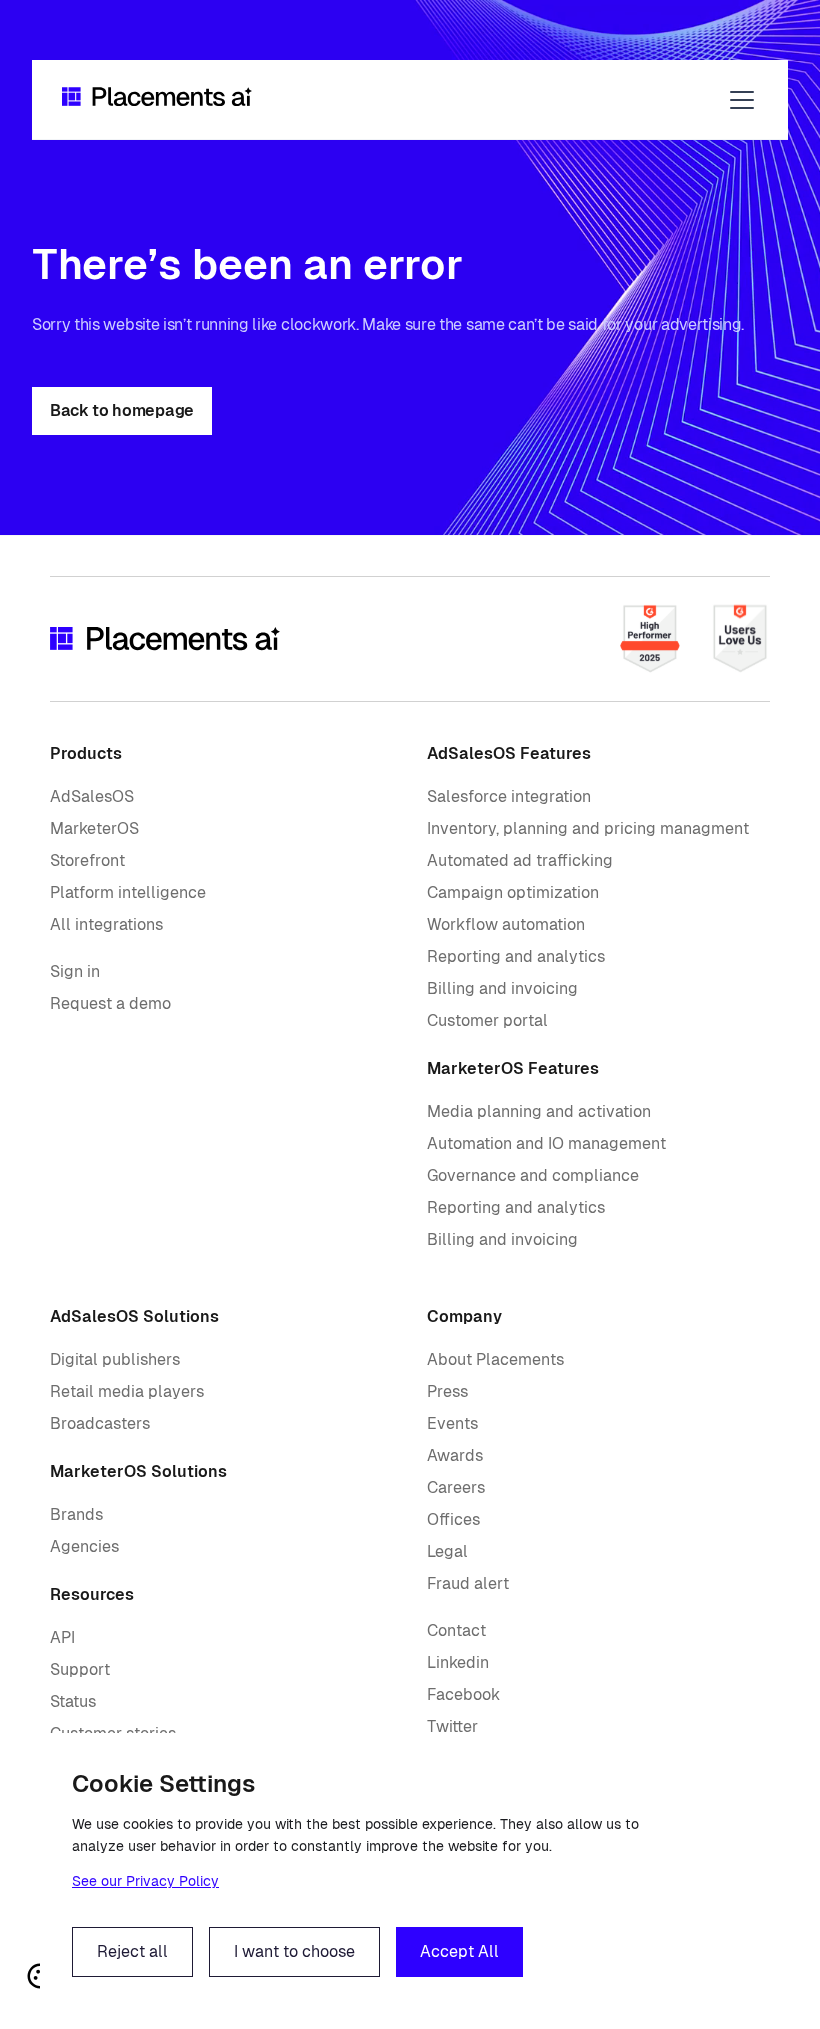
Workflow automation (506, 924)
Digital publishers (115, 1359)
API (62, 1637)
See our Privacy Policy (145, 1881)
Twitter (452, 1726)
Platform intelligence (128, 892)
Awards (455, 1455)
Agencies (84, 1546)
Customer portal (487, 1020)
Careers (456, 1487)
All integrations (106, 924)
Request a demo (110, 1003)
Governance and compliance (533, 1175)
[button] (738, 100)
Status (73, 1701)
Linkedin (458, 1662)
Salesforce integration (509, 796)
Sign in (75, 971)
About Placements (495, 1359)
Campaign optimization (513, 892)
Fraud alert (468, 1583)
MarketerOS (94, 828)
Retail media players (127, 1391)
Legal (447, 1551)
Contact (456, 1630)
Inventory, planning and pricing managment (588, 828)
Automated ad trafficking (520, 860)
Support (80, 1669)
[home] (157, 100)
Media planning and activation (539, 1111)
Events (452, 1423)
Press (447, 1391)
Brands (76, 1514)
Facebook (463, 1694)
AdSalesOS (92, 796)
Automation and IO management (546, 1143)
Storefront (87, 860)
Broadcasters (100, 1423)
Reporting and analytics (516, 956)
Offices (453, 1519)
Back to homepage (122, 410)
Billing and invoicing (502, 988)
